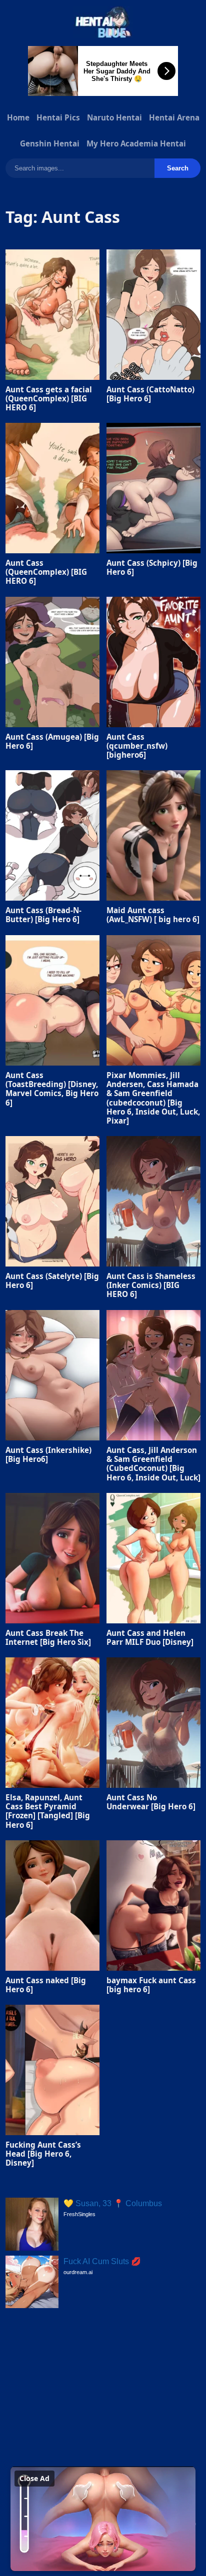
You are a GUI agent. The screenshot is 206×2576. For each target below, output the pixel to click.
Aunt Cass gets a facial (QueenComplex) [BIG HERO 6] (49, 398)
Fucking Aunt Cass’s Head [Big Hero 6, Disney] (43, 2154)
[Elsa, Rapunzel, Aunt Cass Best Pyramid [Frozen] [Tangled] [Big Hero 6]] (52, 1723)
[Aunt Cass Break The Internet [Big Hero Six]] (52, 1558)
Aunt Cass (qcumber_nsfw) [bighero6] (137, 746)
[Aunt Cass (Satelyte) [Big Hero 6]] (52, 1201)
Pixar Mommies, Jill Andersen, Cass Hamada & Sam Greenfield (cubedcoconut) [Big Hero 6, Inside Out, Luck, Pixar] (153, 1098)
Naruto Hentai (114, 117)
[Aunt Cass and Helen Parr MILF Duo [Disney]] (153, 1558)
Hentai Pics (58, 117)
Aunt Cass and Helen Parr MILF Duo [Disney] (150, 1637)
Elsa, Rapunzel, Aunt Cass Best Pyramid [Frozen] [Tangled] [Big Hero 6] (48, 1811)
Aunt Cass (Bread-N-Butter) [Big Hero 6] (43, 915)
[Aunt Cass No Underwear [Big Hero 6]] (153, 1723)
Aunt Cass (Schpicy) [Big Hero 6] (152, 567)
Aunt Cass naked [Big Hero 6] (46, 1985)
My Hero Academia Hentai (136, 143)
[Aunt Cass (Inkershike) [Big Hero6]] (52, 1375)
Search (178, 168)
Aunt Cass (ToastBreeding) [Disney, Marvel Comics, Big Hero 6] (52, 1089)
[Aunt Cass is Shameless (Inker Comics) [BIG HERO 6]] (153, 1201)
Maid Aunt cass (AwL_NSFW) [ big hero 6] (153, 915)
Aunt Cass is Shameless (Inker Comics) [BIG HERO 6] (151, 1285)
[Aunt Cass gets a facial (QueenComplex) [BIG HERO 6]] (52, 315)
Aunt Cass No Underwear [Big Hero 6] (151, 1802)
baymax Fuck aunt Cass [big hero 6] (151, 1985)
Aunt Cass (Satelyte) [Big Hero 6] (52, 1281)
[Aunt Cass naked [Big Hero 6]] (52, 1906)
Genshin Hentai (50, 143)
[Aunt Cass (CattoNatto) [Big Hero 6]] (153, 315)
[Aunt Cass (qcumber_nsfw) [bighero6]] (153, 662)
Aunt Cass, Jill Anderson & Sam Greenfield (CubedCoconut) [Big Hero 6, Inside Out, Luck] (153, 1464)
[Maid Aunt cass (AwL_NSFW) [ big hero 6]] (153, 835)
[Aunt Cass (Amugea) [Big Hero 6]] (52, 662)
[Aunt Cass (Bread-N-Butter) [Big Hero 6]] (52, 835)
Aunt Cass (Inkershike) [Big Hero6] (48, 1454)
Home (18, 117)
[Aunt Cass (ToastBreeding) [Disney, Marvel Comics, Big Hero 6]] (52, 1000)
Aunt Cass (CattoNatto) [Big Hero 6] (150, 393)
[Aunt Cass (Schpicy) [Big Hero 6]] (153, 488)
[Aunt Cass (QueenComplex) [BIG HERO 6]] (52, 488)
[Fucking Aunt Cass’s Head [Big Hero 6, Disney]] (52, 2070)
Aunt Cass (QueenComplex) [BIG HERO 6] (46, 572)
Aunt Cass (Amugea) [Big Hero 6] (52, 741)
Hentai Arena (174, 117)
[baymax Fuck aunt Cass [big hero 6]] (153, 1906)
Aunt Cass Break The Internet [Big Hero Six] (48, 1637)
